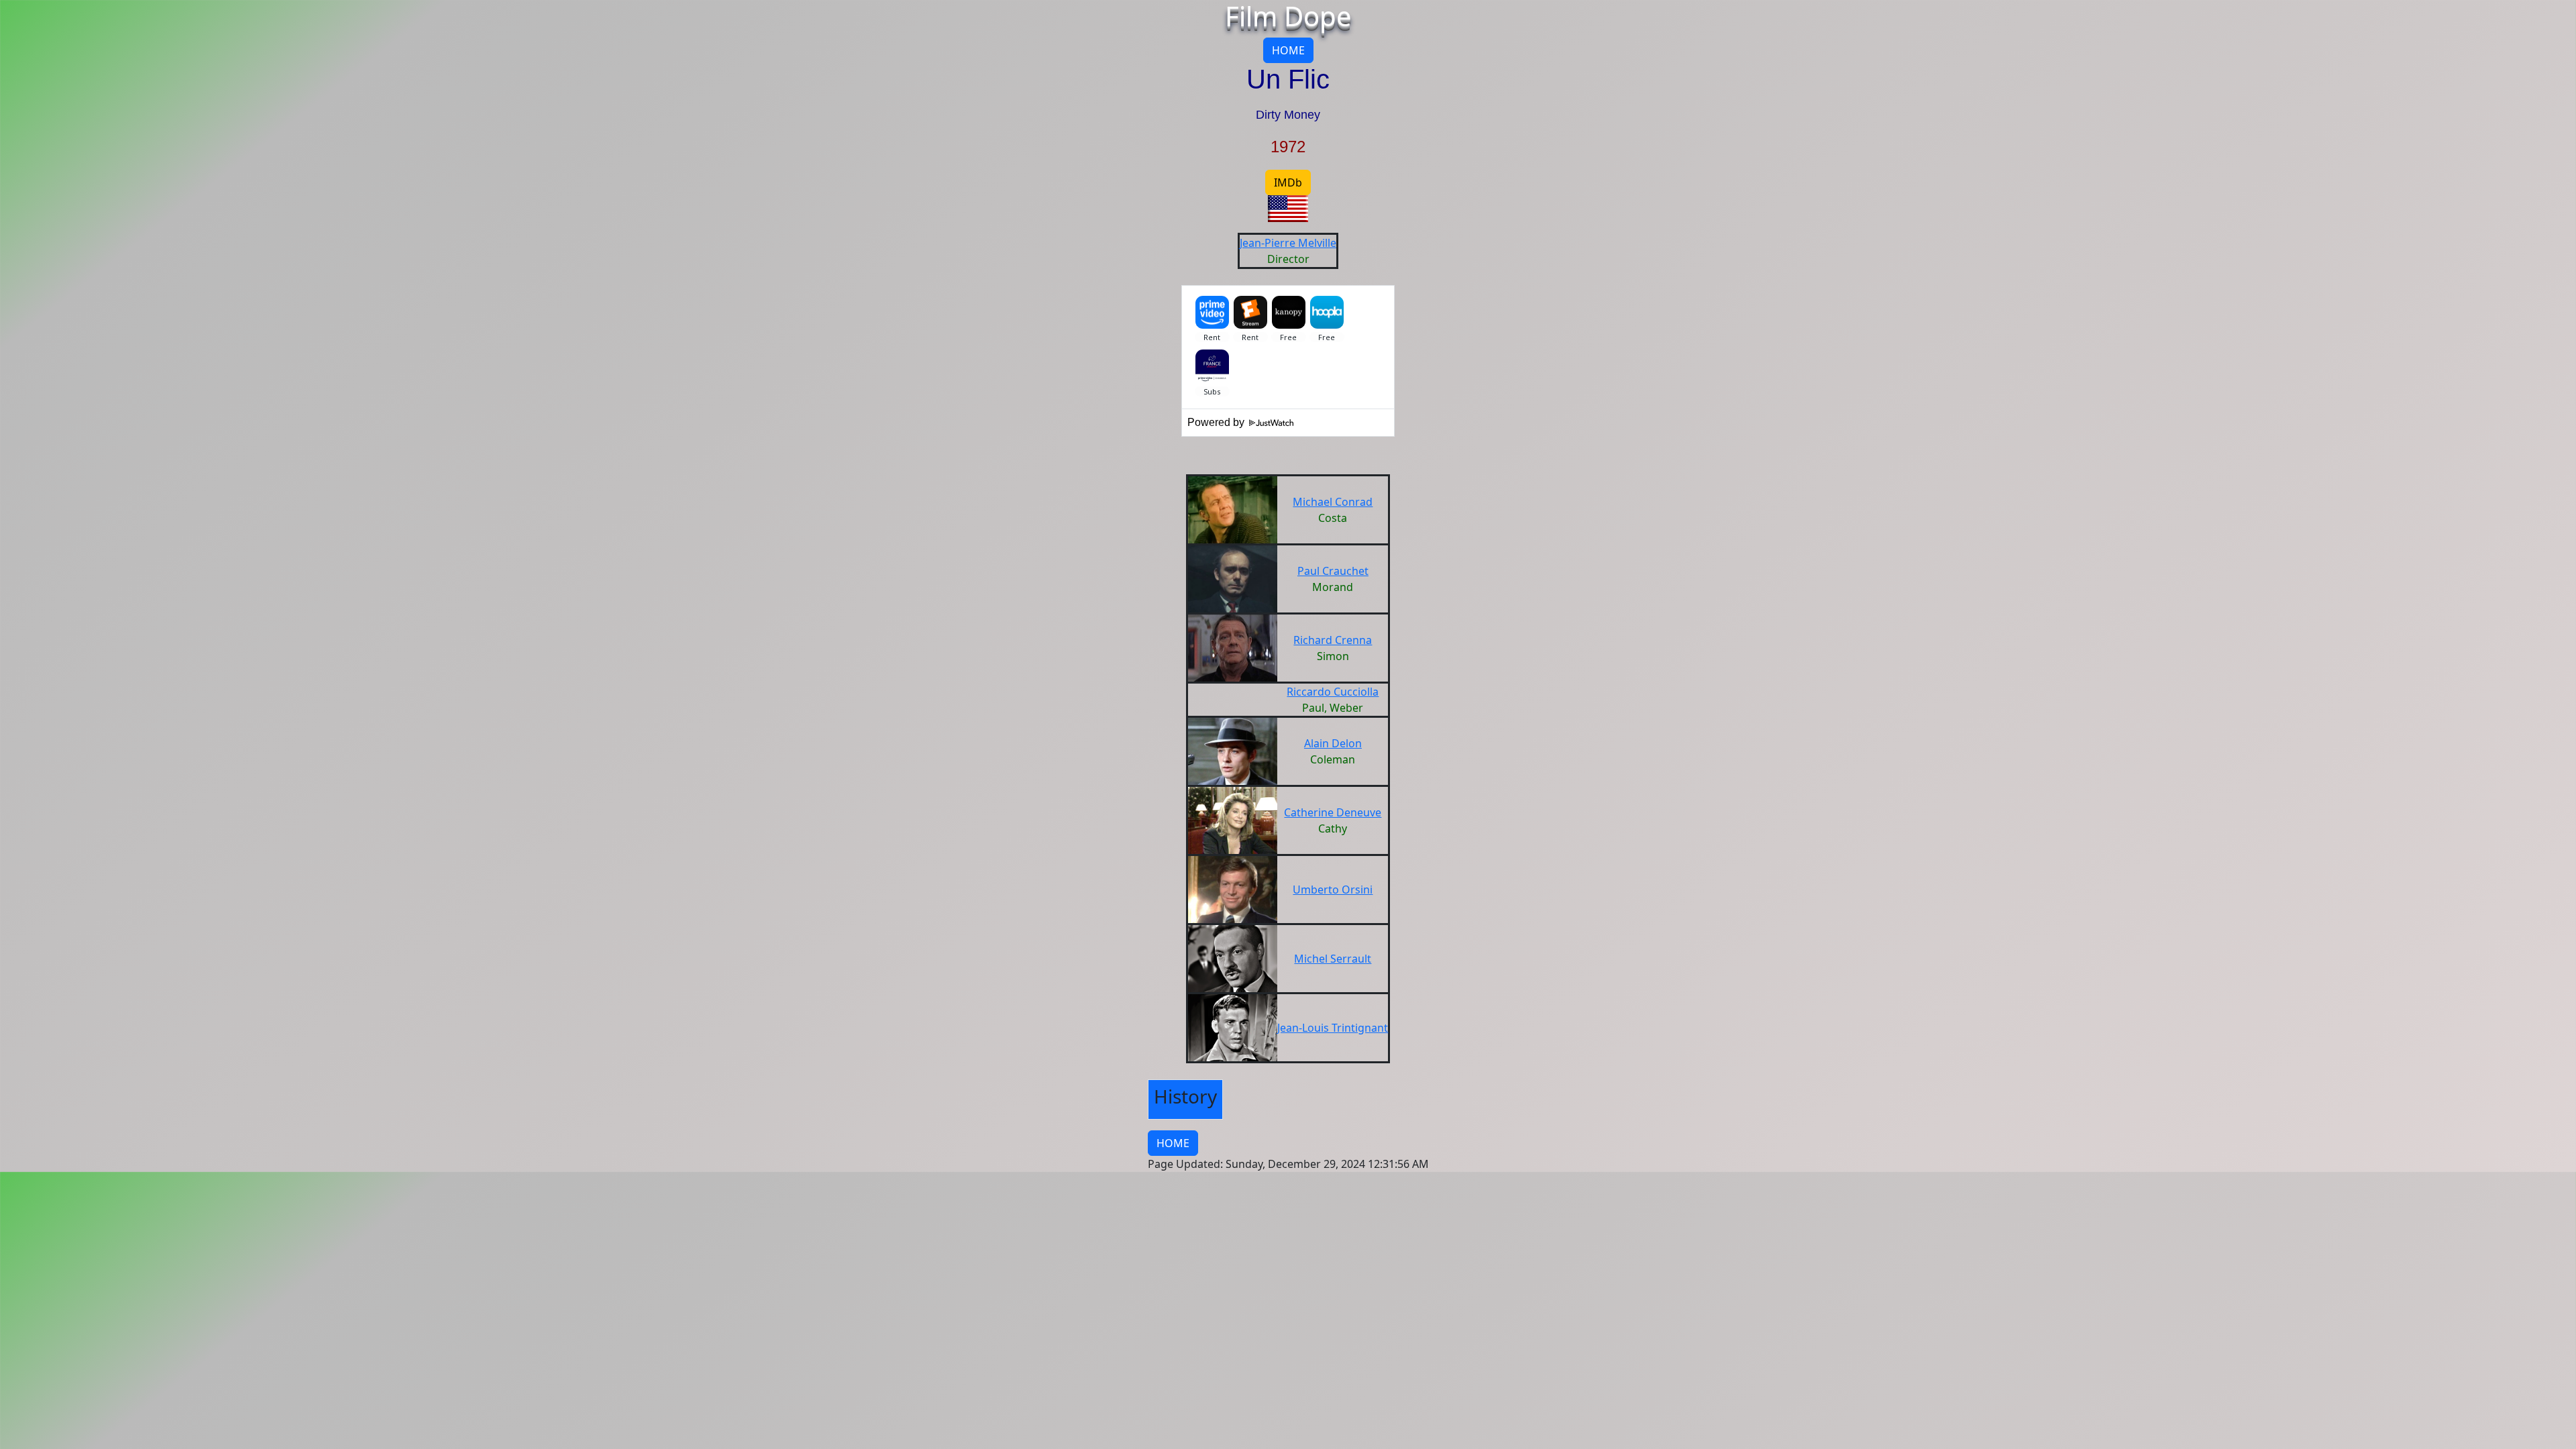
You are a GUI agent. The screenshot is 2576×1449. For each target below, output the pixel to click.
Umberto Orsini (1333, 890)
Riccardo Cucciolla (1333, 692)
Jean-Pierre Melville (1288, 243)
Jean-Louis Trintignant (1333, 1028)
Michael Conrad (1333, 502)
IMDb (1288, 182)
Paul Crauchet (1333, 571)
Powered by (1217, 422)
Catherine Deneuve (1333, 812)
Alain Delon (1333, 743)
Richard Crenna (1333, 640)
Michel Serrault (1333, 959)
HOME (1288, 50)
